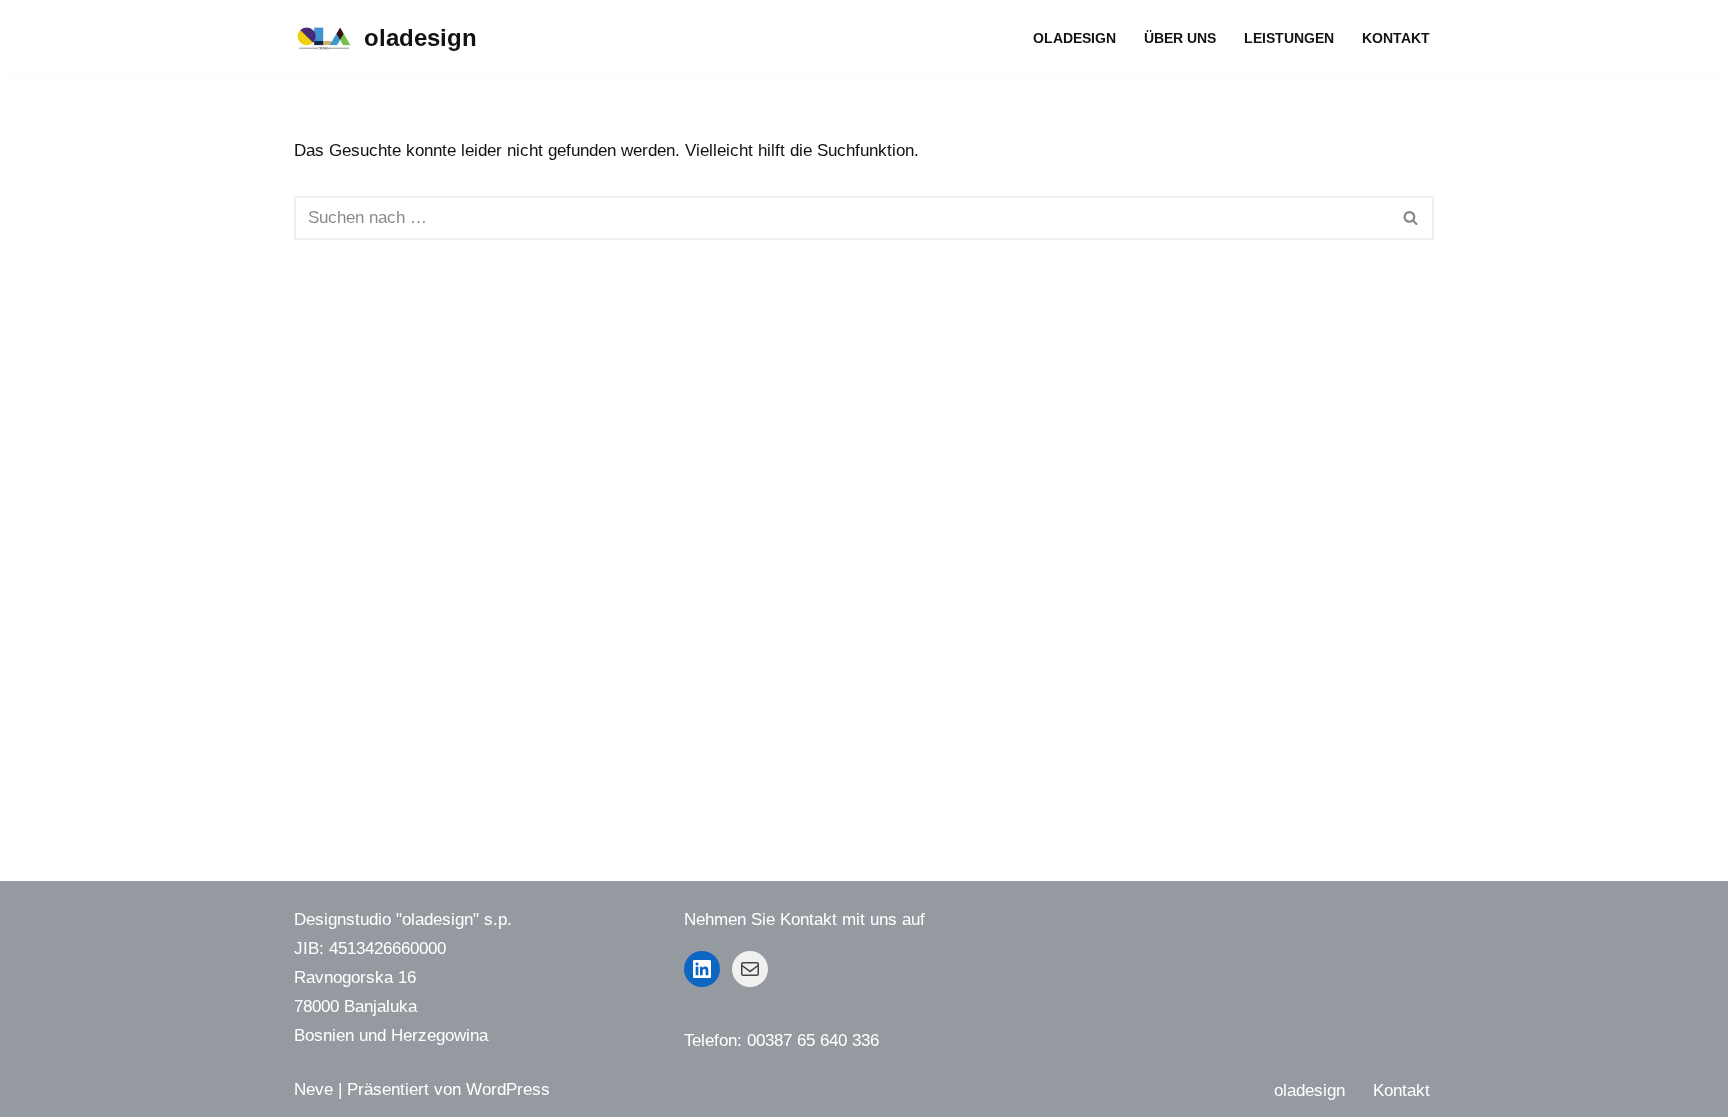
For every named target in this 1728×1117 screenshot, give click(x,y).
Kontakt (1396, 38)
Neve (313, 1089)
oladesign (1074, 38)
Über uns (1180, 38)
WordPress (508, 1089)
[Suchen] (1411, 218)
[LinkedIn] (702, 969)
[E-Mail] (750, 969)
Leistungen (1289, 38)
